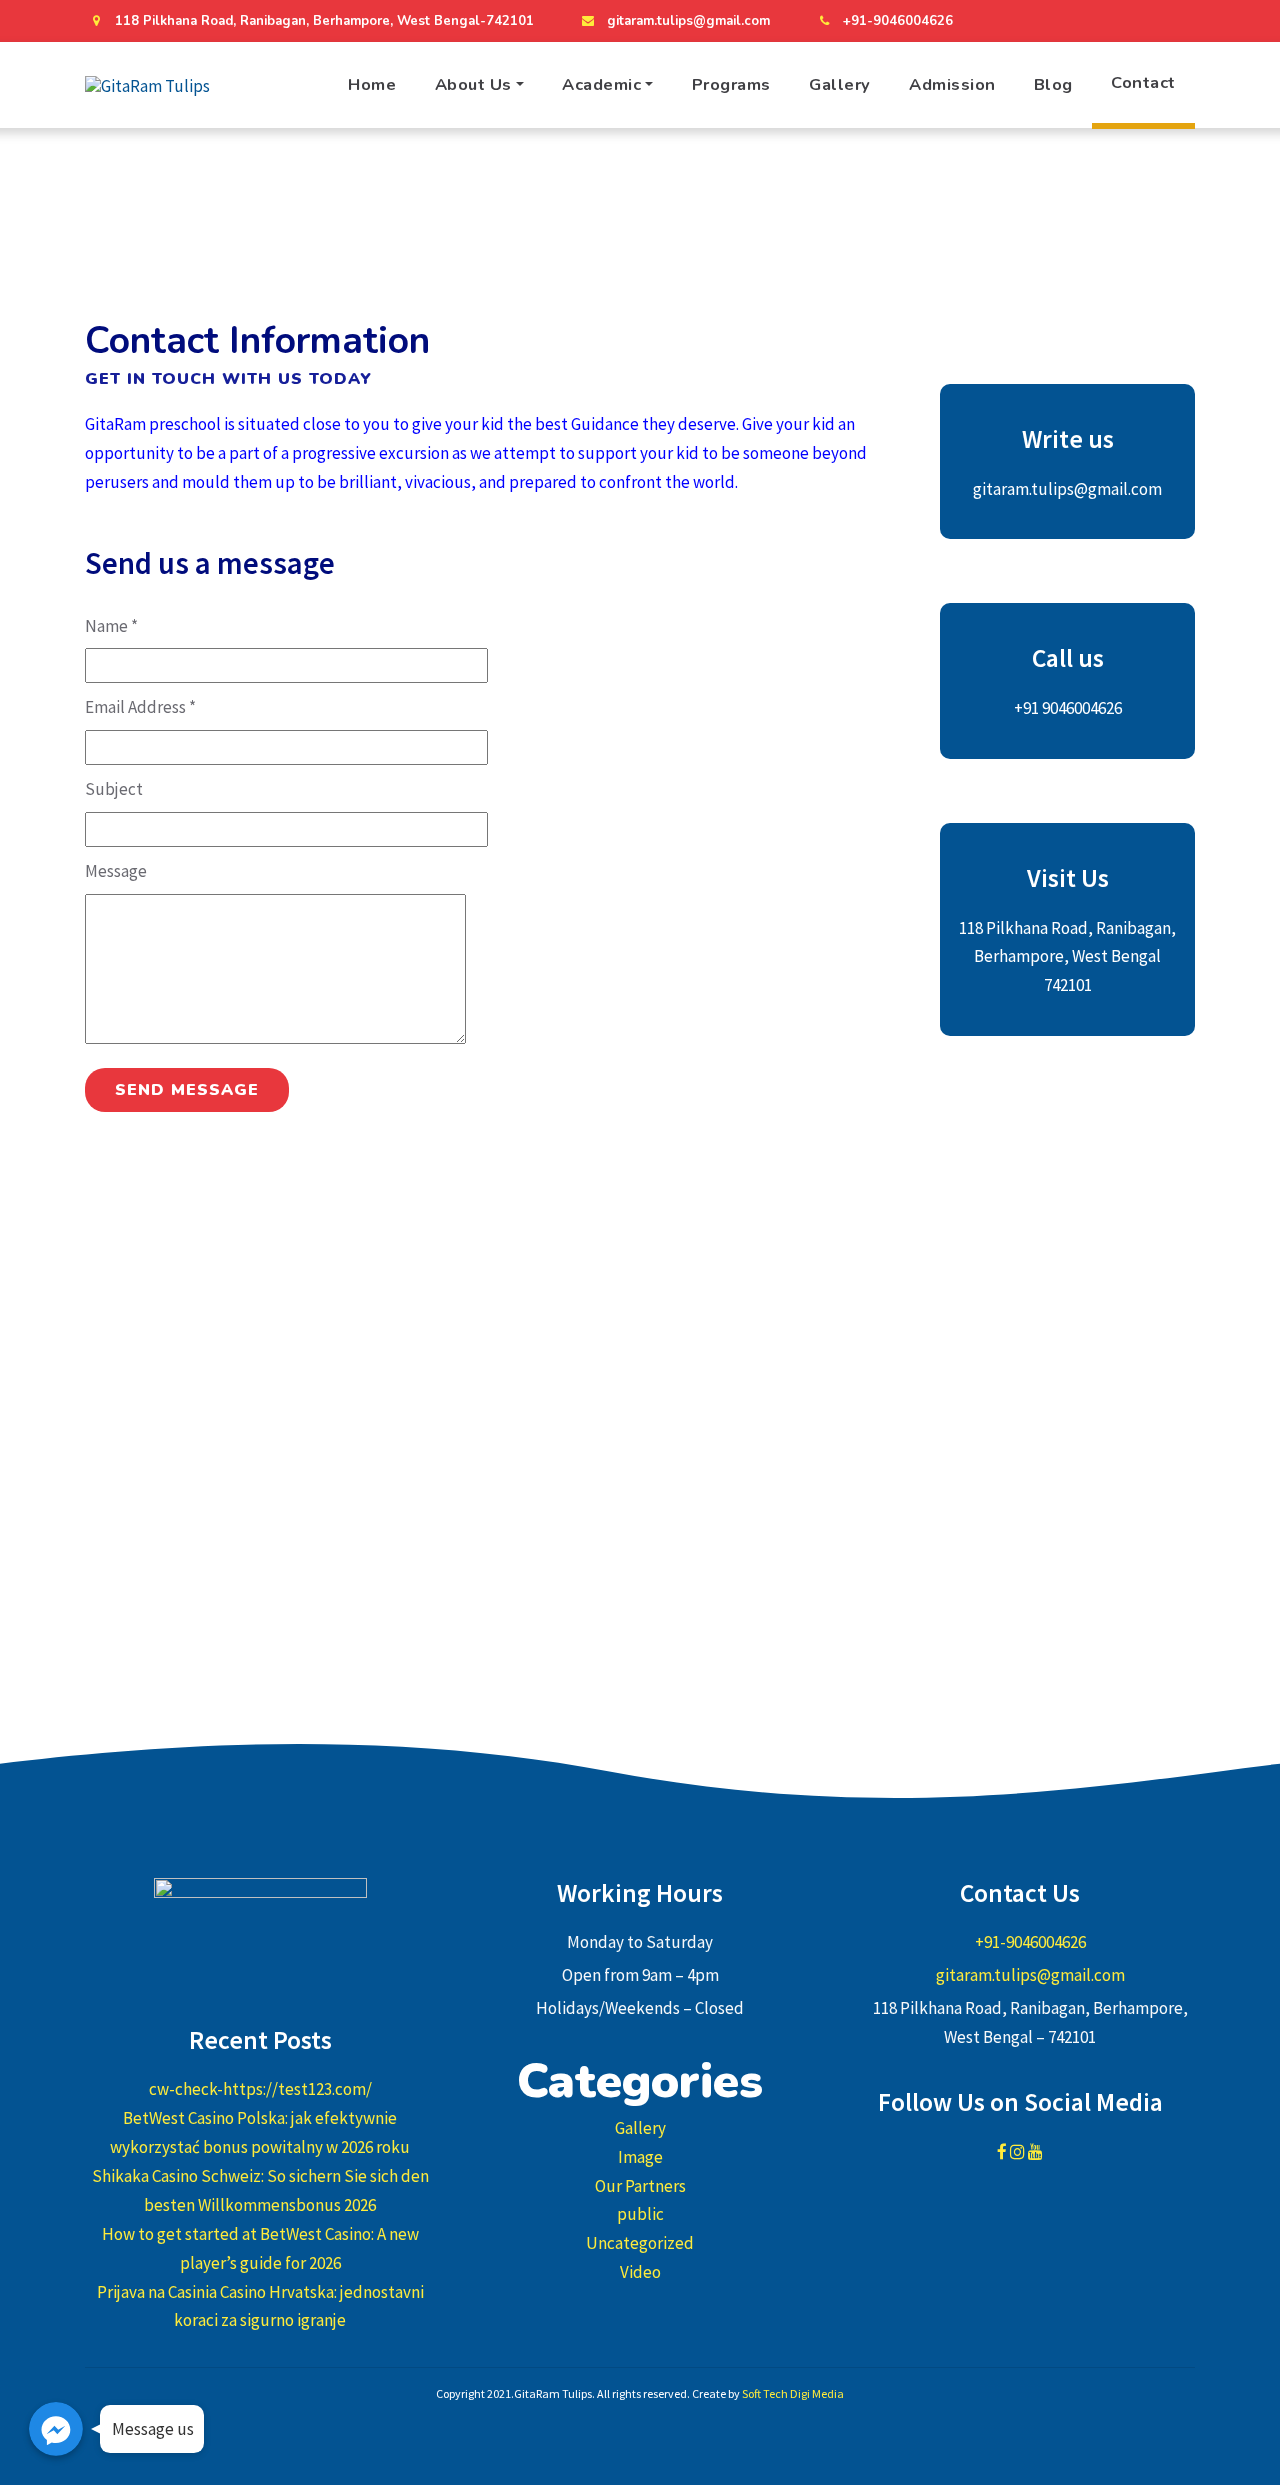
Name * (111, 626)
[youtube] (1178, 21)
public (640, 2214)
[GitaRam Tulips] (147, 86)
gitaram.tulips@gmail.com (688, 21)
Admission (952, 84)
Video (640, 2272)
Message (116, 871)
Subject (114, 789)
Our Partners (640, 2186)
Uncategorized (640, 2243)
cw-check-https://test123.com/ (260, 2089)
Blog (1053, 84)
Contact (1143, 82)
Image (640, 2157)
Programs (731, 84)
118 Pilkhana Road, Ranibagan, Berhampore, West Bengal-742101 (324, 21)
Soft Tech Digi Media (793, 2393)
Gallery (840, 84)
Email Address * (140, 707)
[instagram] (1141, 21)
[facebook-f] (1104, 21)
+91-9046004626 (898, 21)
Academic (601, 84)
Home (372, 84)
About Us (473, 84)
